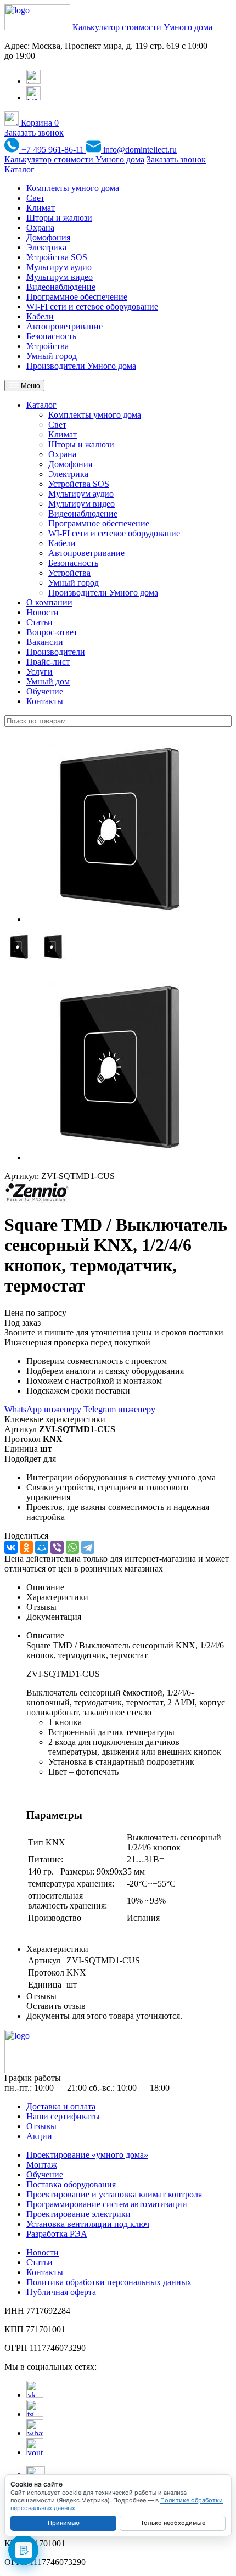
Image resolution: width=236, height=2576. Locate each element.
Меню (29, 386)
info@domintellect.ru (139, 150)
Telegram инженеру (119, 1409)
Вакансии (45, 642)
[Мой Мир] (42, 1547)
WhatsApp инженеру (43, 1409)
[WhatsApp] (72, 1547)
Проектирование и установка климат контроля (114, 2194)
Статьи (40, 622)
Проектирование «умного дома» (87, 2155)
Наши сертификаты (63, 2116)
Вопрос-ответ (52, 632)
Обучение (45, 691)
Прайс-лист (48, 662)
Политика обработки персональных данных (109, 2282)
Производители (56, 652)
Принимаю (64, 2523)
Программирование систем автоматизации (107, 2204)
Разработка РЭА (57, 2234)
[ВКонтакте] (11, 1547)
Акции (39, 2136)
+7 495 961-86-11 (53, 150)
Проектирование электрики (78, 2214)
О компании (49, 602)
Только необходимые (173, 2523)
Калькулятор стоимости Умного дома (142, 27)
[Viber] (57, 1547)
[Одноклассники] (26, 1547)
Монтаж (42, 2165)
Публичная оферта (61, 2292)
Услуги (40, 672)
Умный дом (48, 681)
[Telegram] (88, 1547)
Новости (43, 612)
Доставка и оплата (61, 2106)
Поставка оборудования (71, 2184)
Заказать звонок (34, 133)
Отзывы (41, 2126)
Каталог (21, 169)
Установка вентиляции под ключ (88, 2224)
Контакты (45, 701)
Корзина (39, 123)
